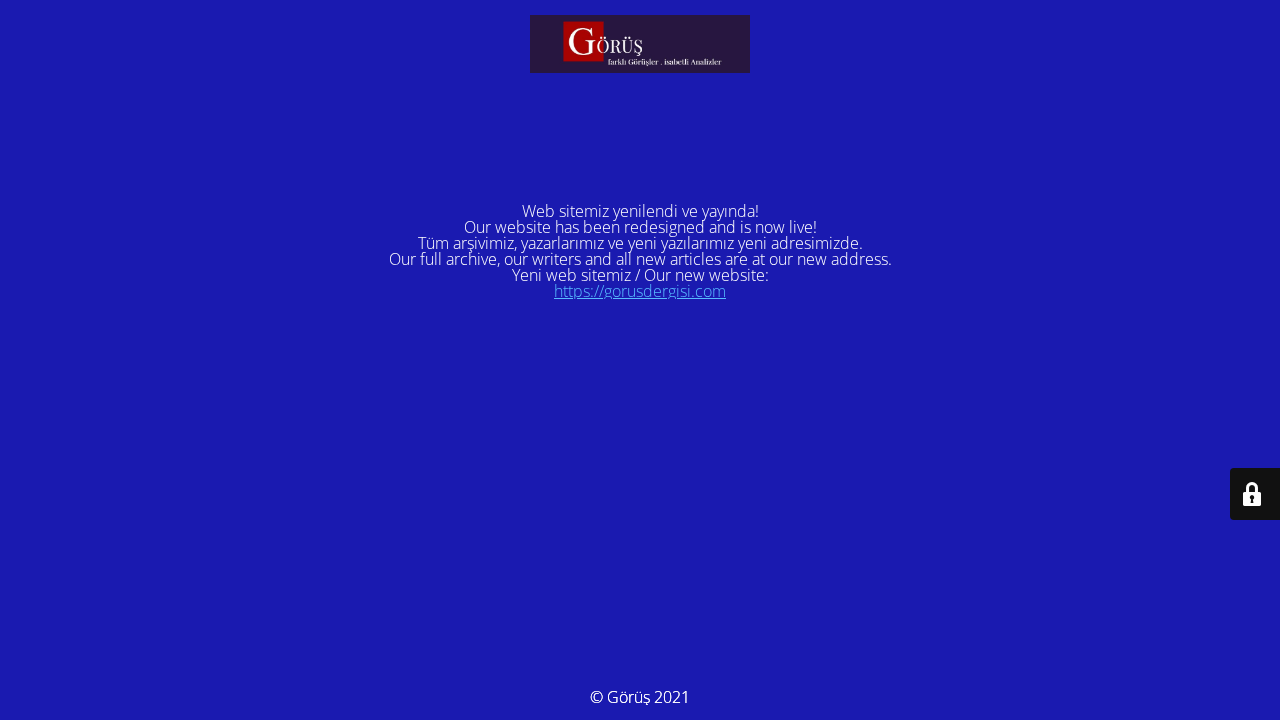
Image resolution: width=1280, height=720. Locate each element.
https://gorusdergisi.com (640, 291)
